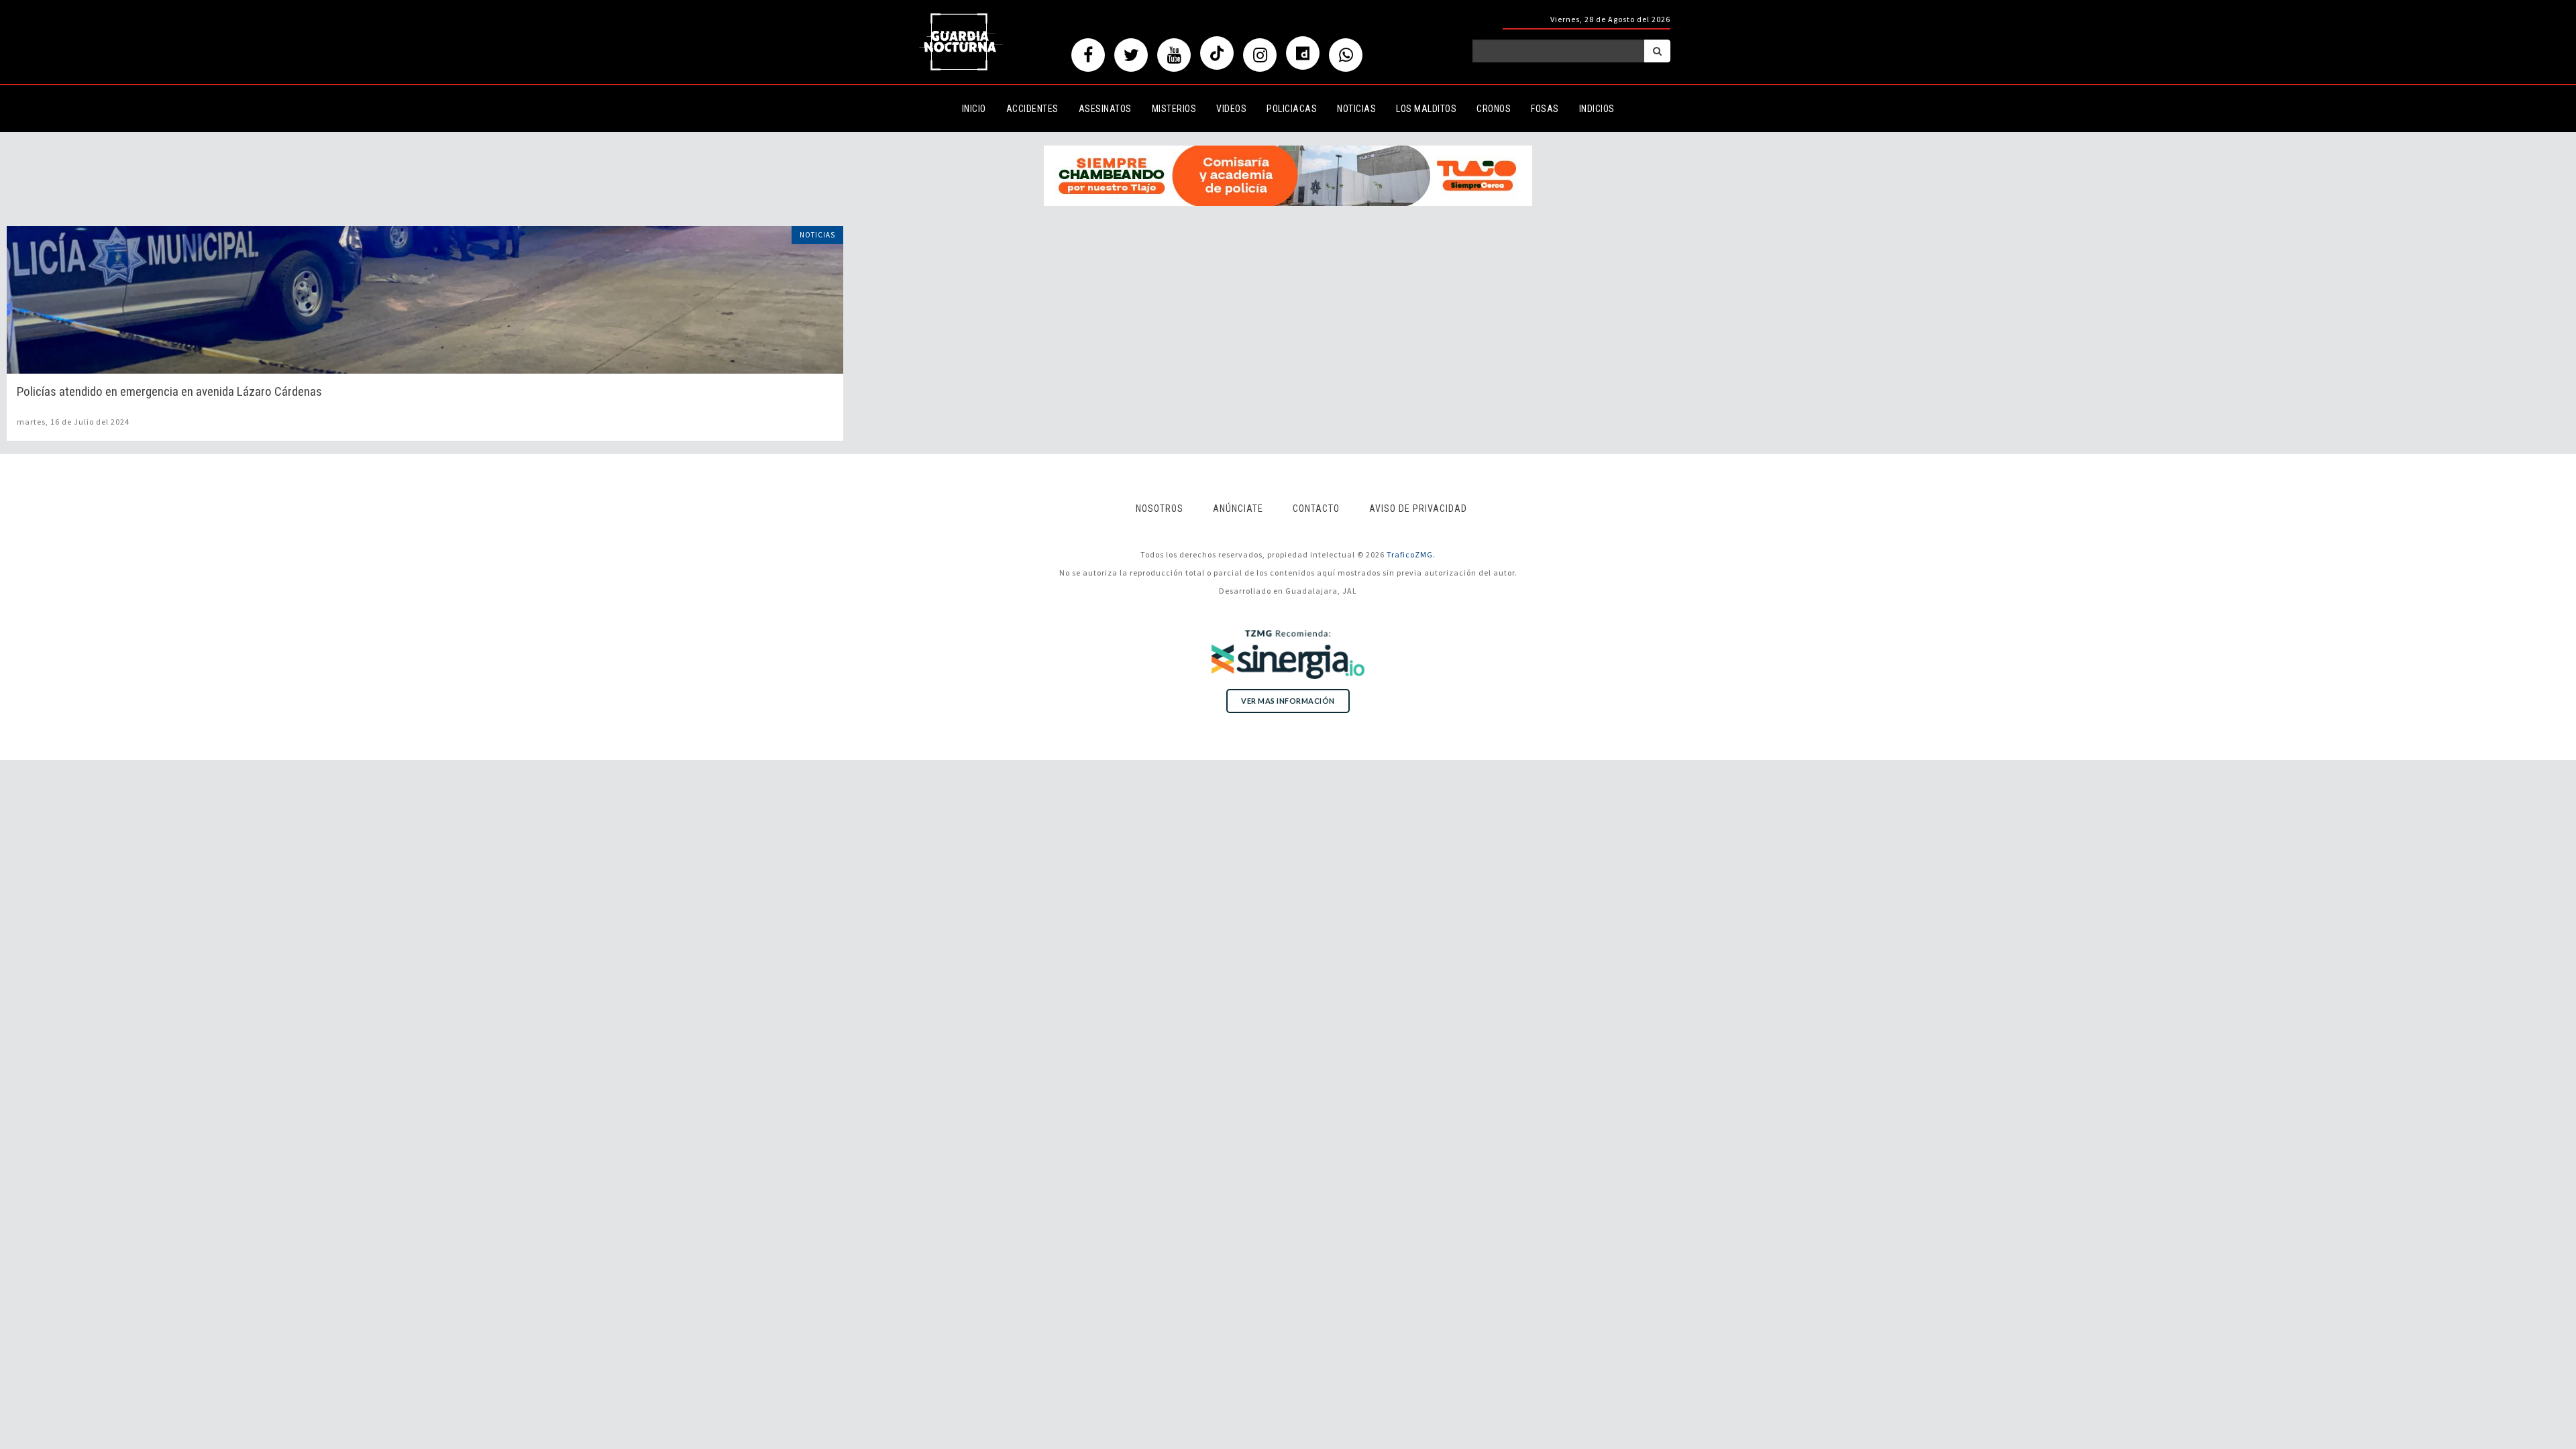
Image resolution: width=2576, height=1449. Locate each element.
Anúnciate (1238, 508)
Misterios (1174, 109)
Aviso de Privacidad (1418, 508)
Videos (1231, 109)
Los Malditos (1426, 109)
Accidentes (1032, 109)
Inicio (974, 109)
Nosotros (1160, 508)
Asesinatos (1105, 109)
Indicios (1597, 109)
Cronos (1494, 109)
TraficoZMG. (1411, 554)
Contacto (1316, 508)
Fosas (1545, 109)
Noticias (1356, 109)
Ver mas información (1288, 701)
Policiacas (1292, 109)
